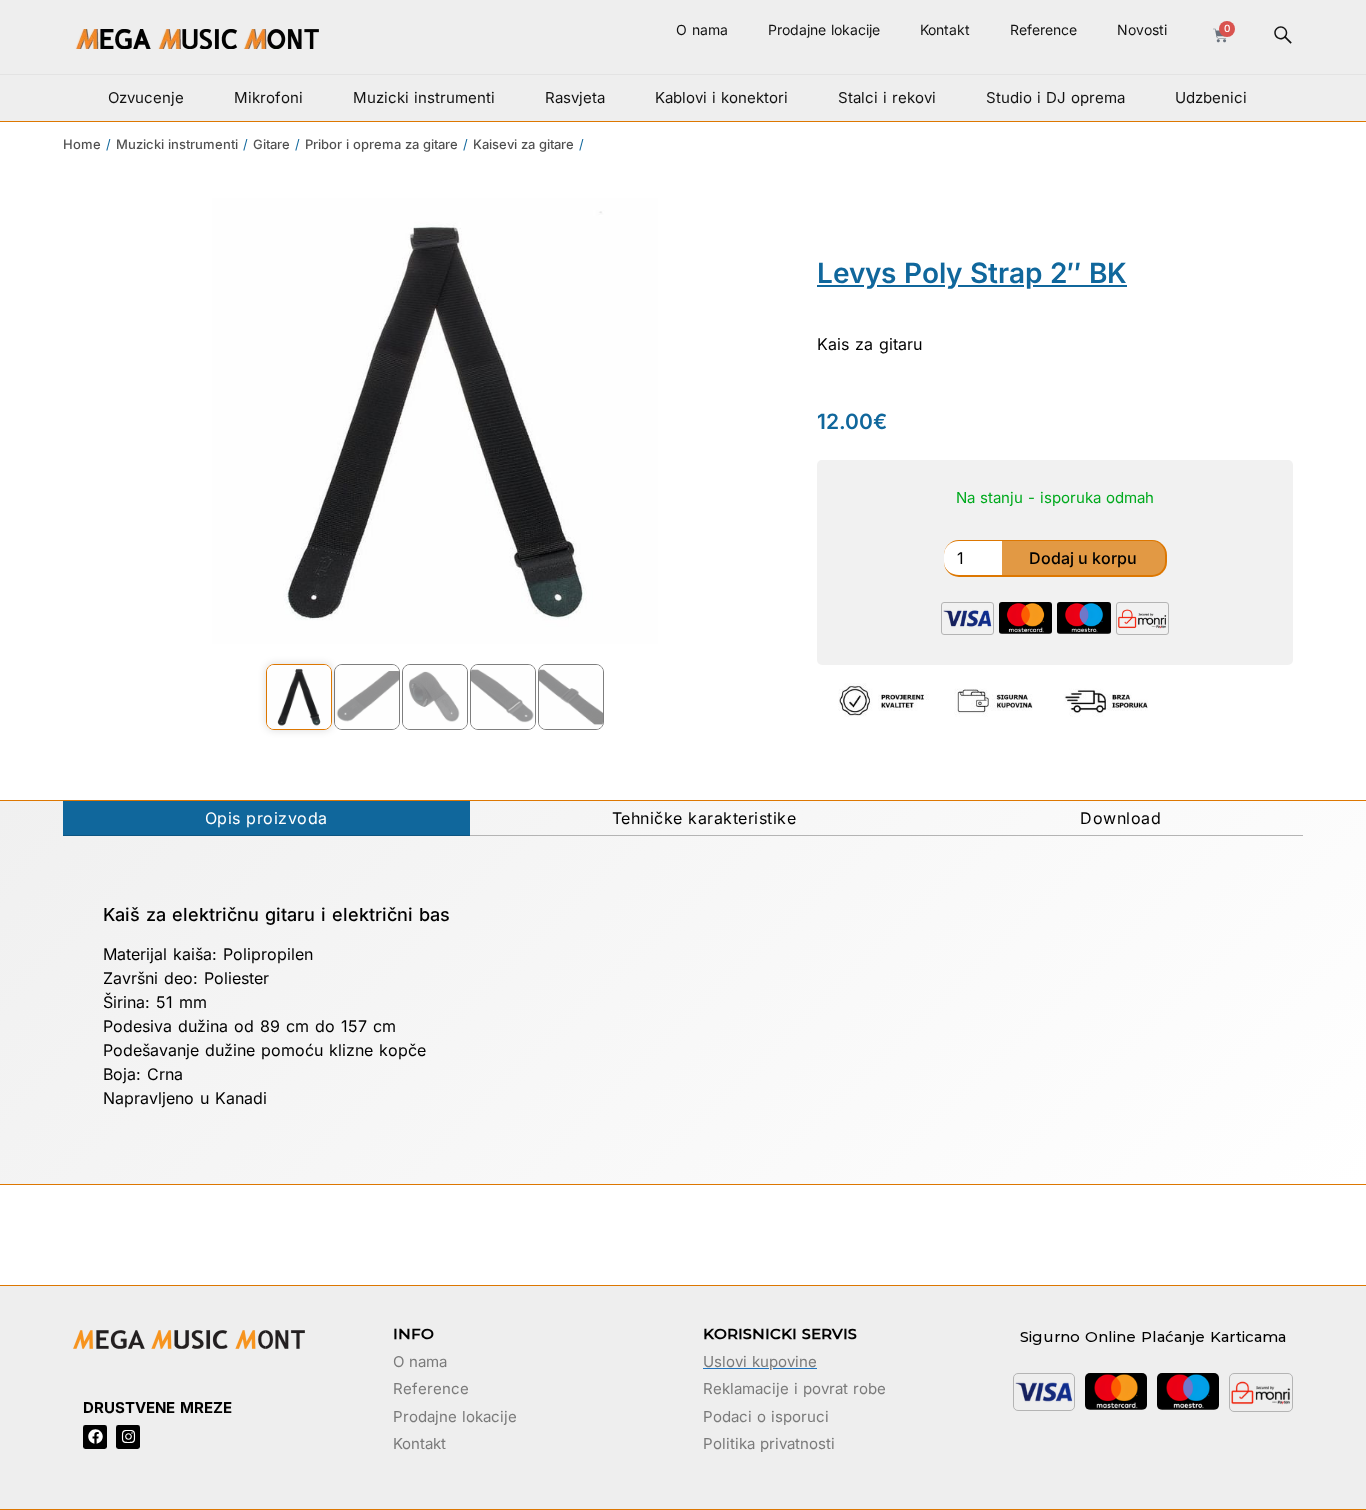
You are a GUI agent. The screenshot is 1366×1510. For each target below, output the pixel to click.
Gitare (271, 144)
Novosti (1142, 29)
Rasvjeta (575, 97)
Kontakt (945, 29)
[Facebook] (95, 1437)
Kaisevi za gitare (523, 144)
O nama (702, 29)
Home (82, 144)
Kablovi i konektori (721, 97)
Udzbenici (1211, 97)
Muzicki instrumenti (424, 97)
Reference (1043, 29)
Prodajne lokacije (824, 29)
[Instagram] (128, 1437)
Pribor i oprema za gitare (381, 144)
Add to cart (1084, 558)
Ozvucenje (146, 97)
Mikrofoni (268, 97)
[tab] (266, 818)
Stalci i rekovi (887, 97)
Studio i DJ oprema (1055, 97)
